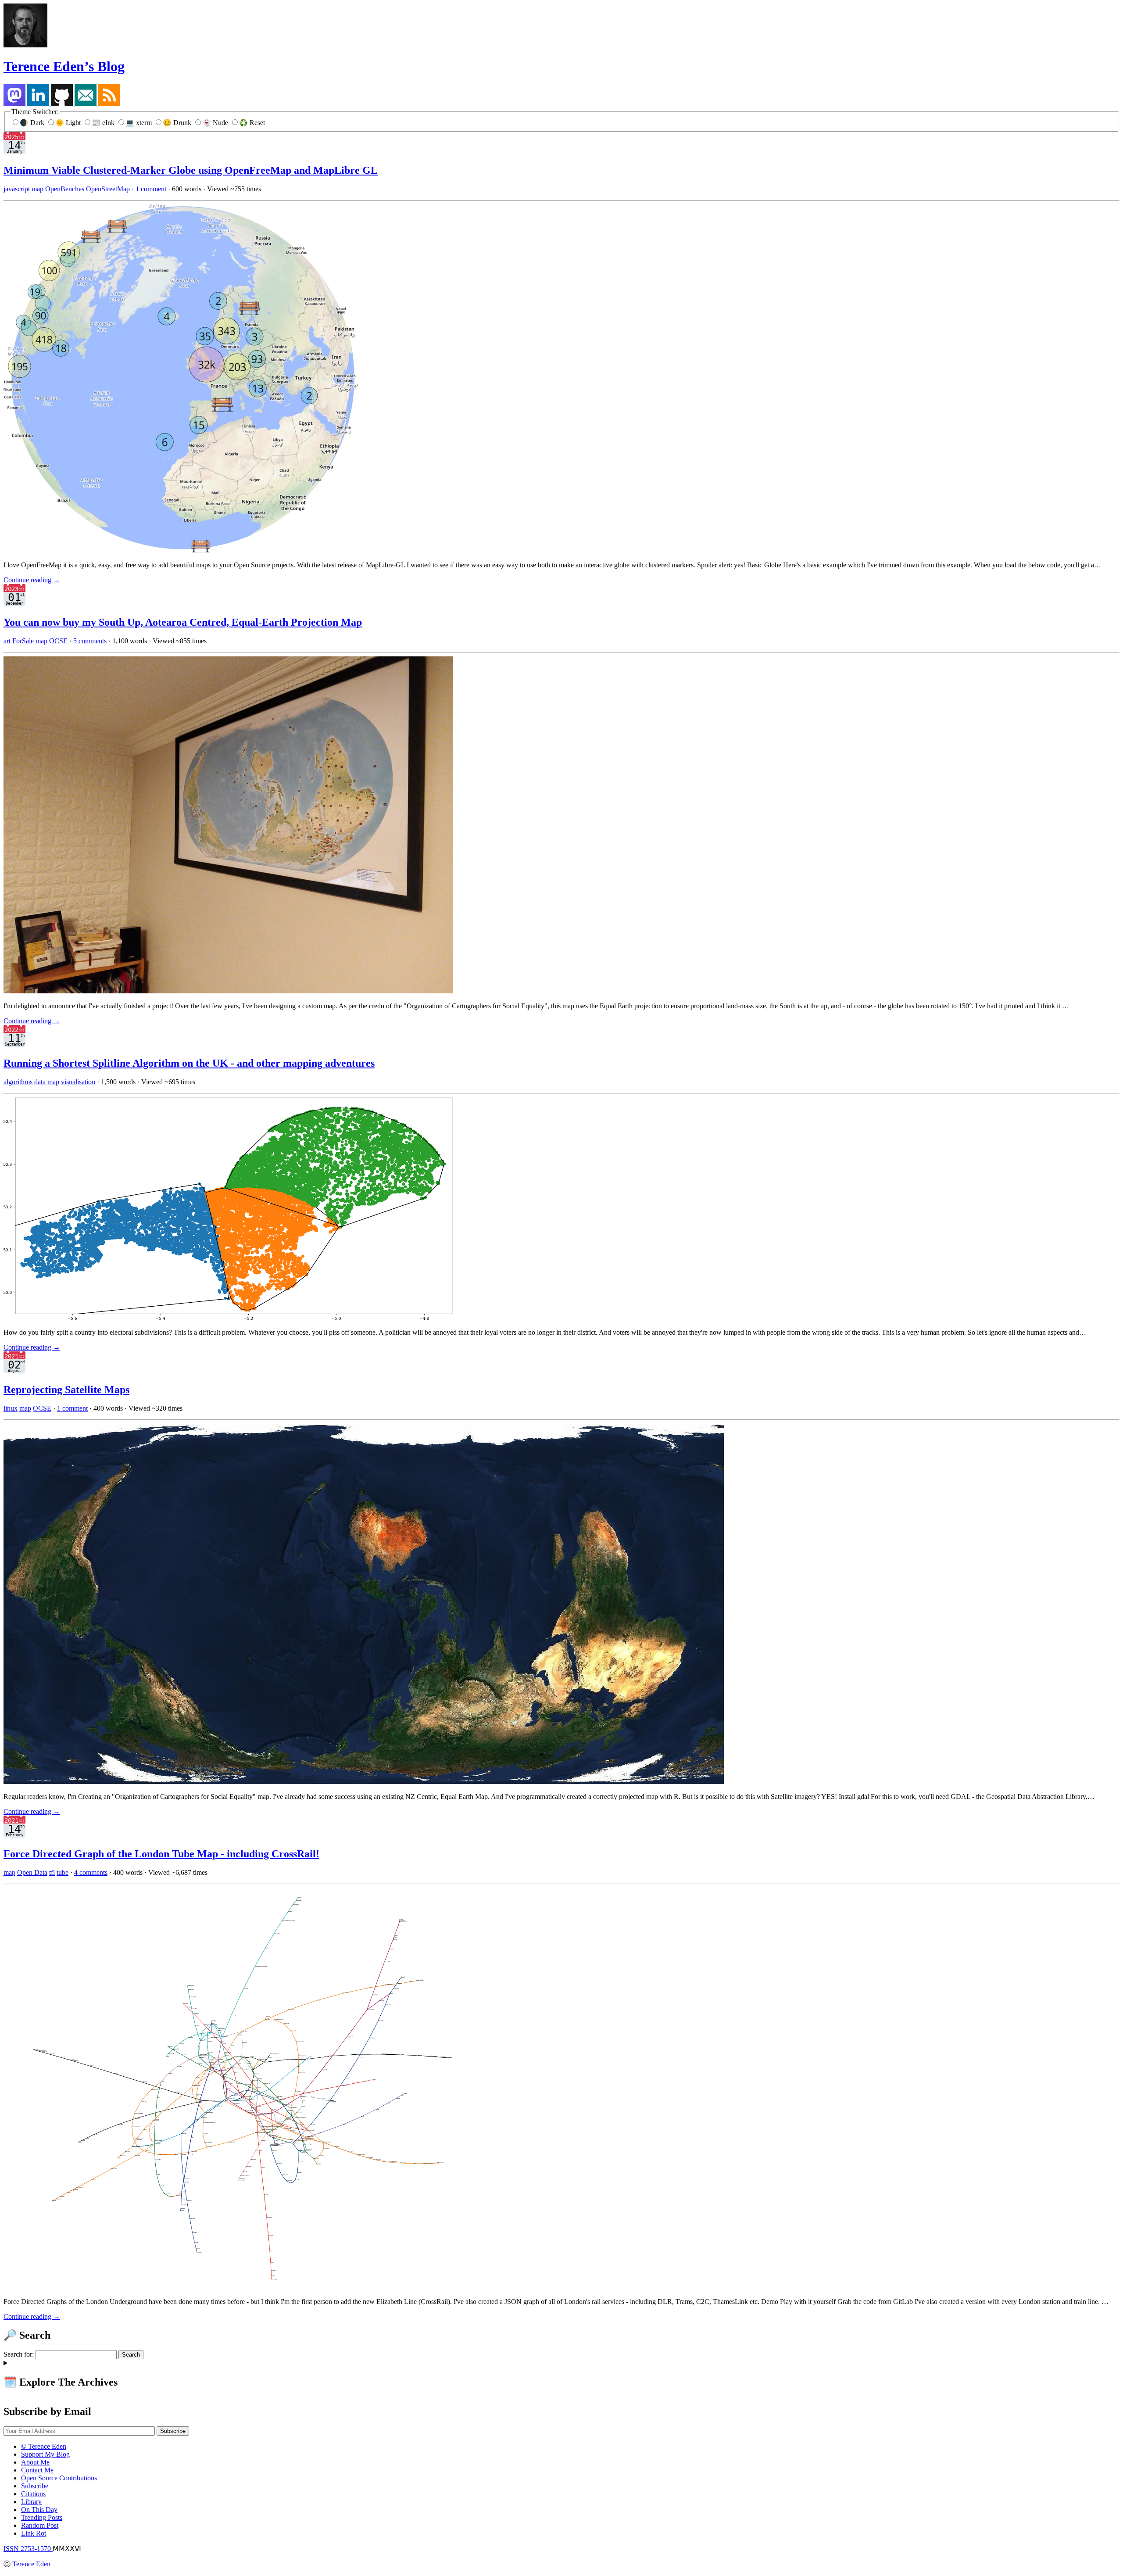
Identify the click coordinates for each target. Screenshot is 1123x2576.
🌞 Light (69, 123)
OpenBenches (65, 189)
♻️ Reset (252, 123)
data (40, 1082)
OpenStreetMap (108, 189)
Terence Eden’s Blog (64, 66)
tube (63, 1872)
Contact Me (37, 2470)
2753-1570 (28, 2549)
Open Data (32, 1872)
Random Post (40, 2525)
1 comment (151, 189)
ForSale (23, 641)
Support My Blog (45, 2454)
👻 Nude (216, 123)
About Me (35, 2462)
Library (31, 2502)
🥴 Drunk (178, 123)
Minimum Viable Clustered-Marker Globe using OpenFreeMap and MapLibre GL (191, 170)
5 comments (90, 641)
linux (11, 1408)
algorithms (18, 1082)
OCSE (58, 641)
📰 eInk (104, 123)
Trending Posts (42, 2517)
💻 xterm (139, 123)
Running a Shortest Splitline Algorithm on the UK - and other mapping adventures (189, 1063)
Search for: (19, 2354)
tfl (52, 1872)
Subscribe (35, 2486)
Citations (33, 2494)
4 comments (91, 1872)
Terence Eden (31, 2564)
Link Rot (34, 2533)
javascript (17, 189)
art (7, 641)
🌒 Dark (33, 123)
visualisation (78, 1082)
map (38, 189)
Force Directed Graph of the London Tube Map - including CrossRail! (161, 1854)
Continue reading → (32, 580)
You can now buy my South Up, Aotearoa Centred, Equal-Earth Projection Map (183, 622)
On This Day (39, 2510)
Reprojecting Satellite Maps (66, 1390)
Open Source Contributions (59, 2478)
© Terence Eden (44, 2446)
